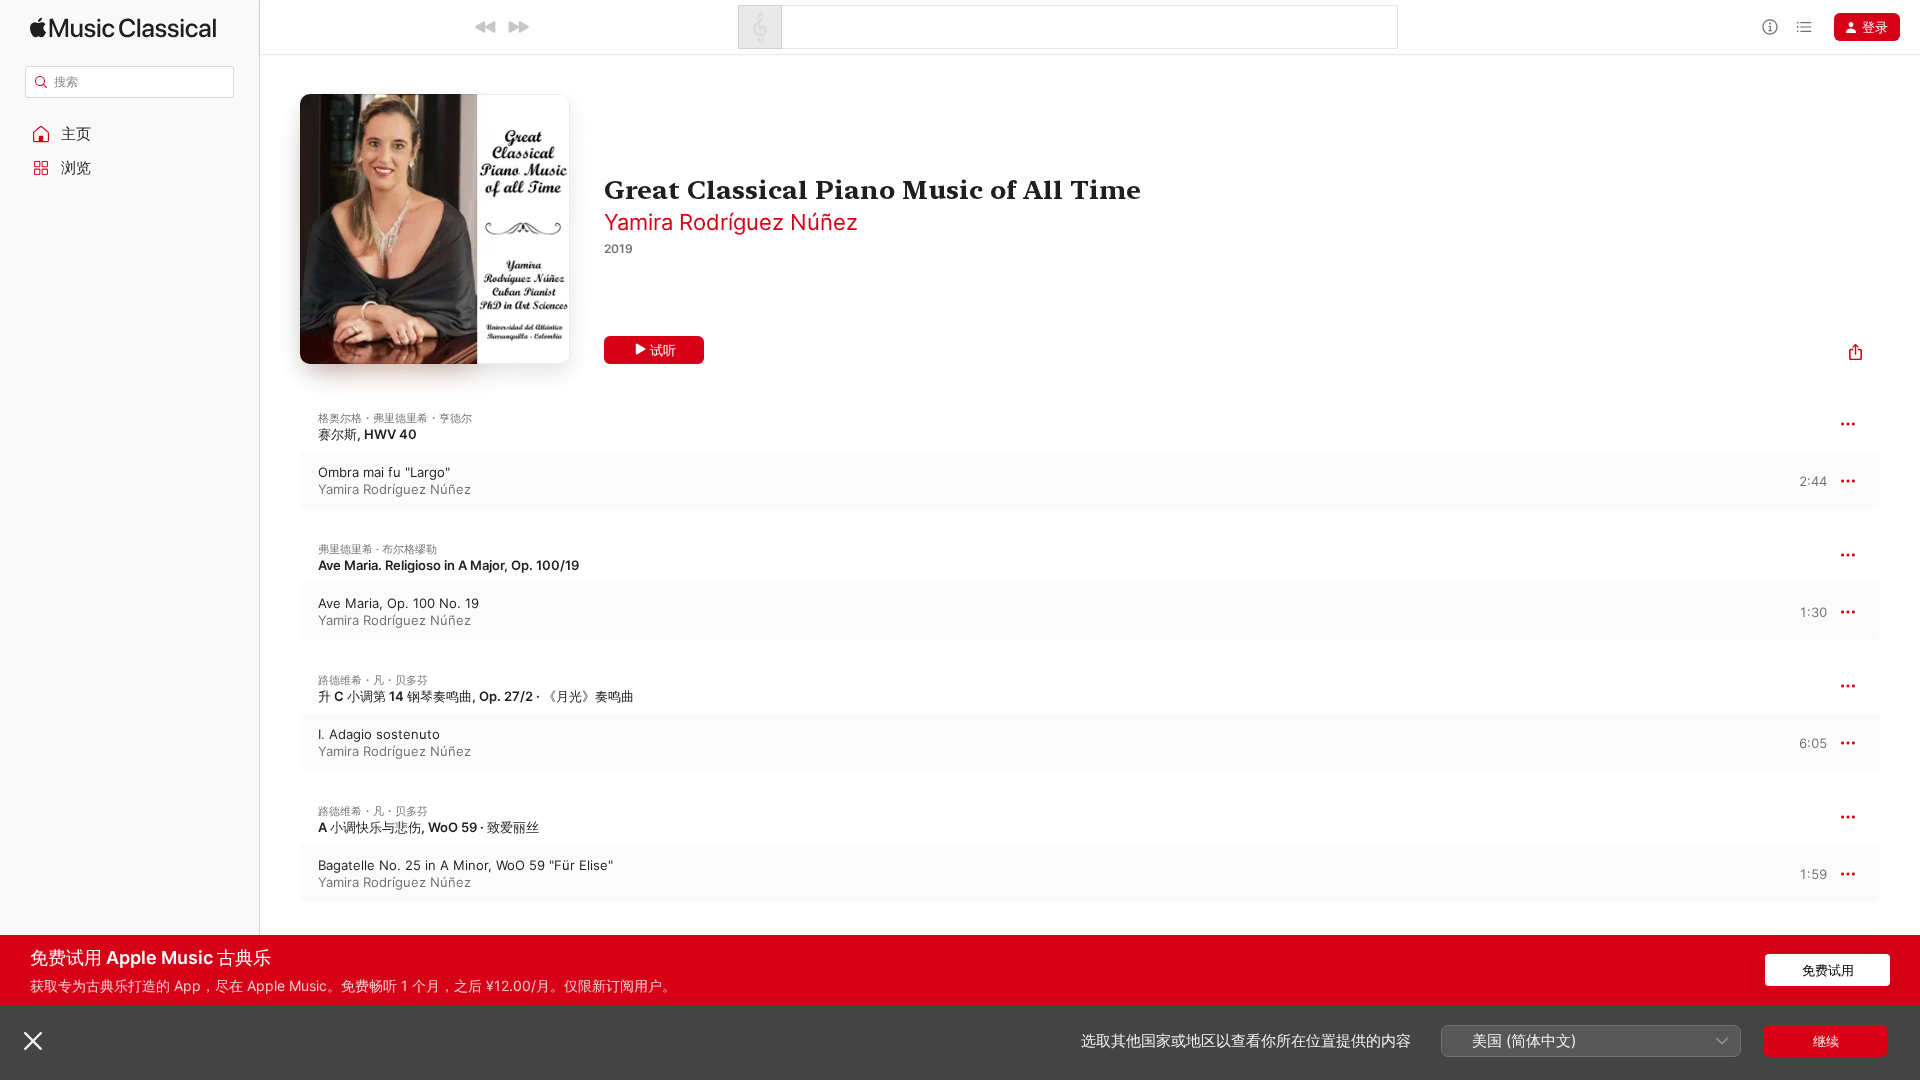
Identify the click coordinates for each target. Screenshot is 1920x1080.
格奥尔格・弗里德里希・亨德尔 (395, 418)
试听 (663, 350)
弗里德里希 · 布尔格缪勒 (377, 549)
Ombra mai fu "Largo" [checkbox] (384, 472)
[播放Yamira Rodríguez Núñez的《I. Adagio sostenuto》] (280, 743)
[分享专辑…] (1855, 354)
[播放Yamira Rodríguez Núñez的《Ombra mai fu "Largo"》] (280, 481)
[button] (130, 134)
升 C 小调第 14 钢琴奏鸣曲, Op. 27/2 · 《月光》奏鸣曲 (476, 696)
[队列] (1804, 27)
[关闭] (33, 1041)
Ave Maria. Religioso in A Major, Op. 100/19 (448, 565)
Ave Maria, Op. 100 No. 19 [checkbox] (398, 603)
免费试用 (1828, 970)
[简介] (1770, 27)
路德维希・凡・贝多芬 (373, 680)
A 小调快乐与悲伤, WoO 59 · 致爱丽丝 (428, 827)
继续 (1826, 1041)
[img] (123, 27)
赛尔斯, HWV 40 (367, 434)
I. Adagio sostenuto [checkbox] (379, 734)
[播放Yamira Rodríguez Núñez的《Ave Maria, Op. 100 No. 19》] (280, 612)
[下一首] (518, 27)
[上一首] (486, 27)
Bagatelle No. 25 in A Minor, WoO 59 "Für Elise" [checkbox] (465, 865)
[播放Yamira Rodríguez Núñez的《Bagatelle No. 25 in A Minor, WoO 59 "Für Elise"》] (280, 874)
